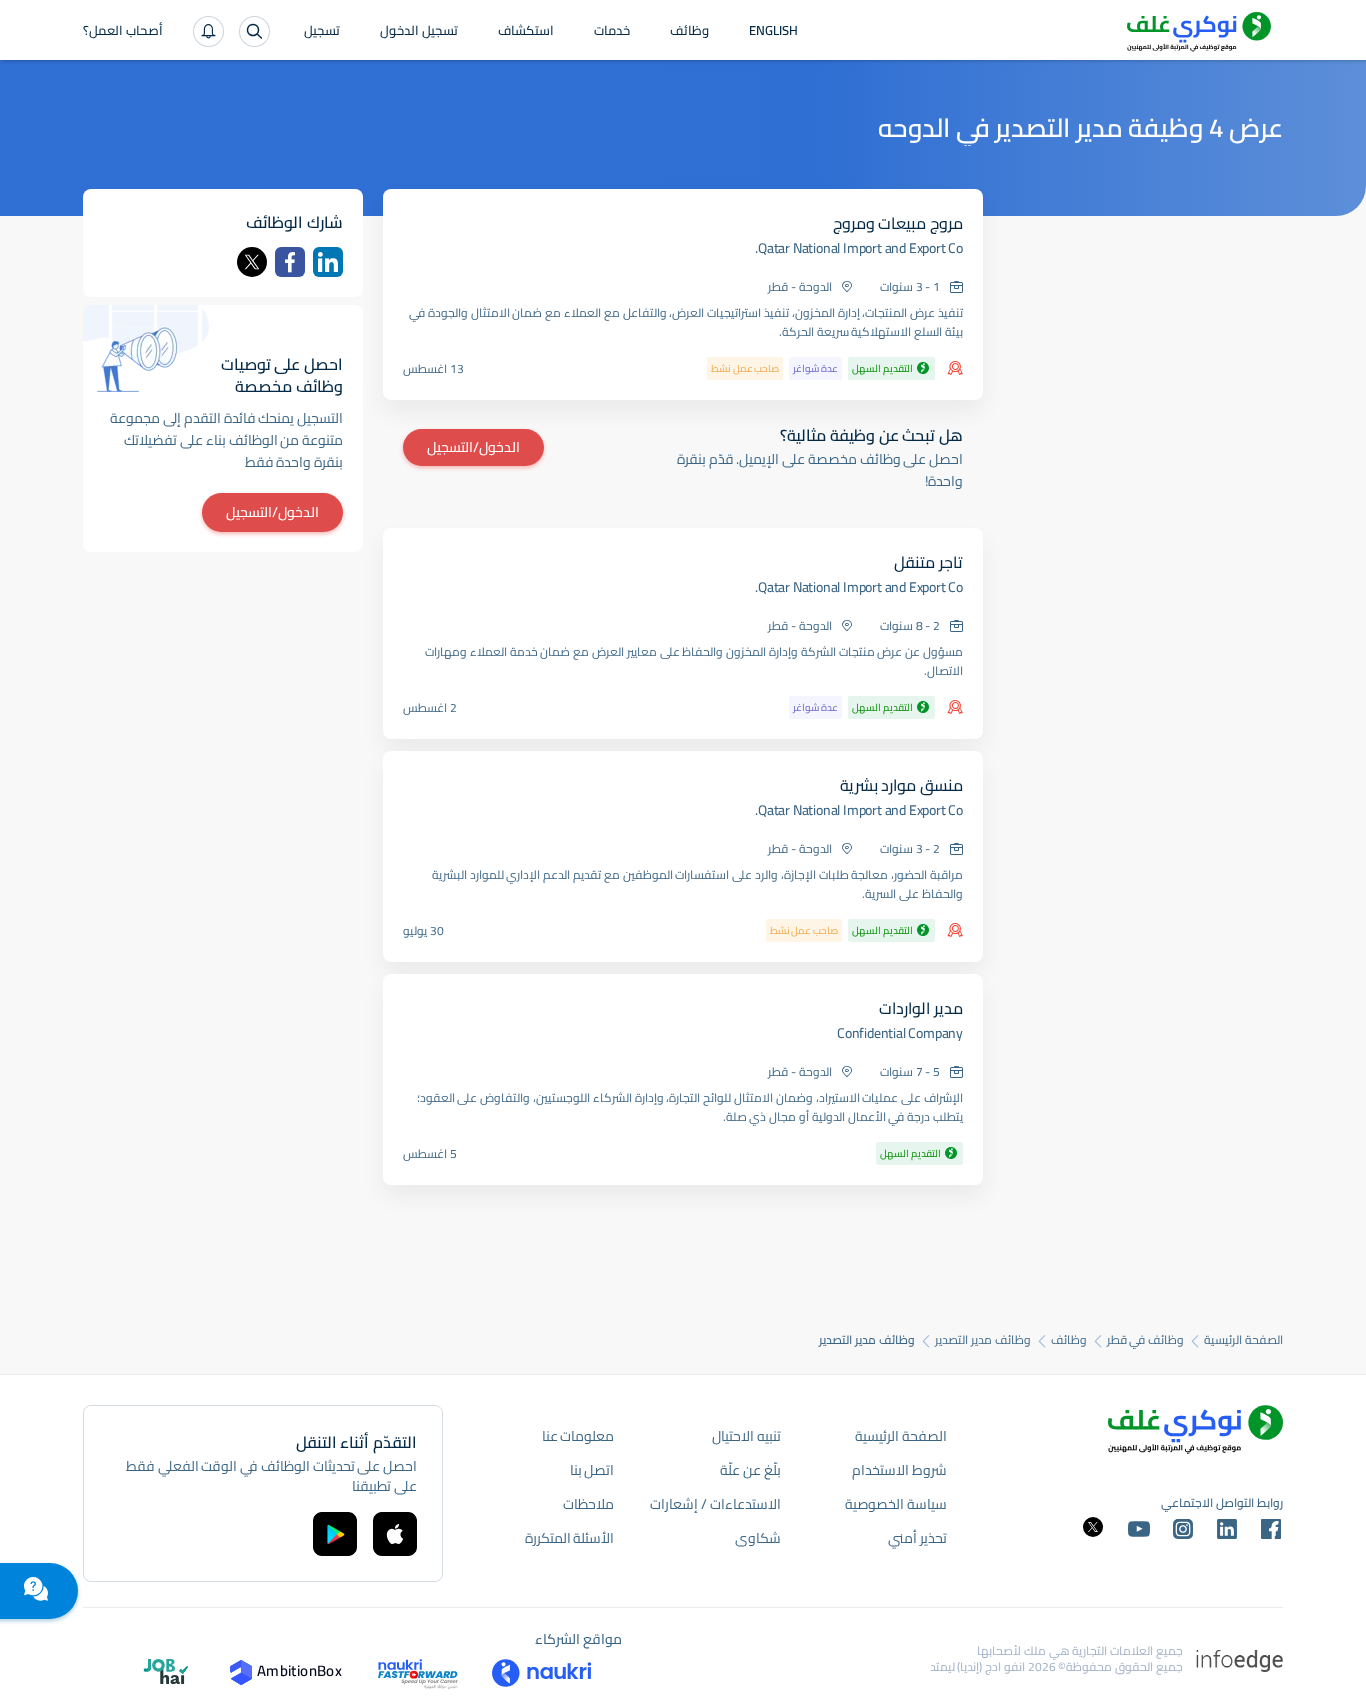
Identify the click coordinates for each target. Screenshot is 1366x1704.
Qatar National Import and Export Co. (859, 248)
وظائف (689, 32)
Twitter (252, 262)
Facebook (290, 262)
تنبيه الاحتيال (746, 1436)
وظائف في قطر (1146, 1340)
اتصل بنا (592, 1470)
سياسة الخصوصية (896, 1504)
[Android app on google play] (335, 1534)
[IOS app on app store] (395, 1534)
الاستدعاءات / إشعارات (715, 1504)
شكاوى (758, 1538)
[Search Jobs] (254, 31)
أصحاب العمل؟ (123, 32)
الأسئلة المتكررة (570, 1538)
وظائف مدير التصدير (983, 1340)
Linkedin (328, 262)
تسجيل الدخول (419, 32)
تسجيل (322, 32)
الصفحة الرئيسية (1243, 1340)
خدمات (612, 32)
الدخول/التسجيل (473, 447)
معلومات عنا (578, 1436)
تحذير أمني (917, 1538)
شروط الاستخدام (899, 1470)
